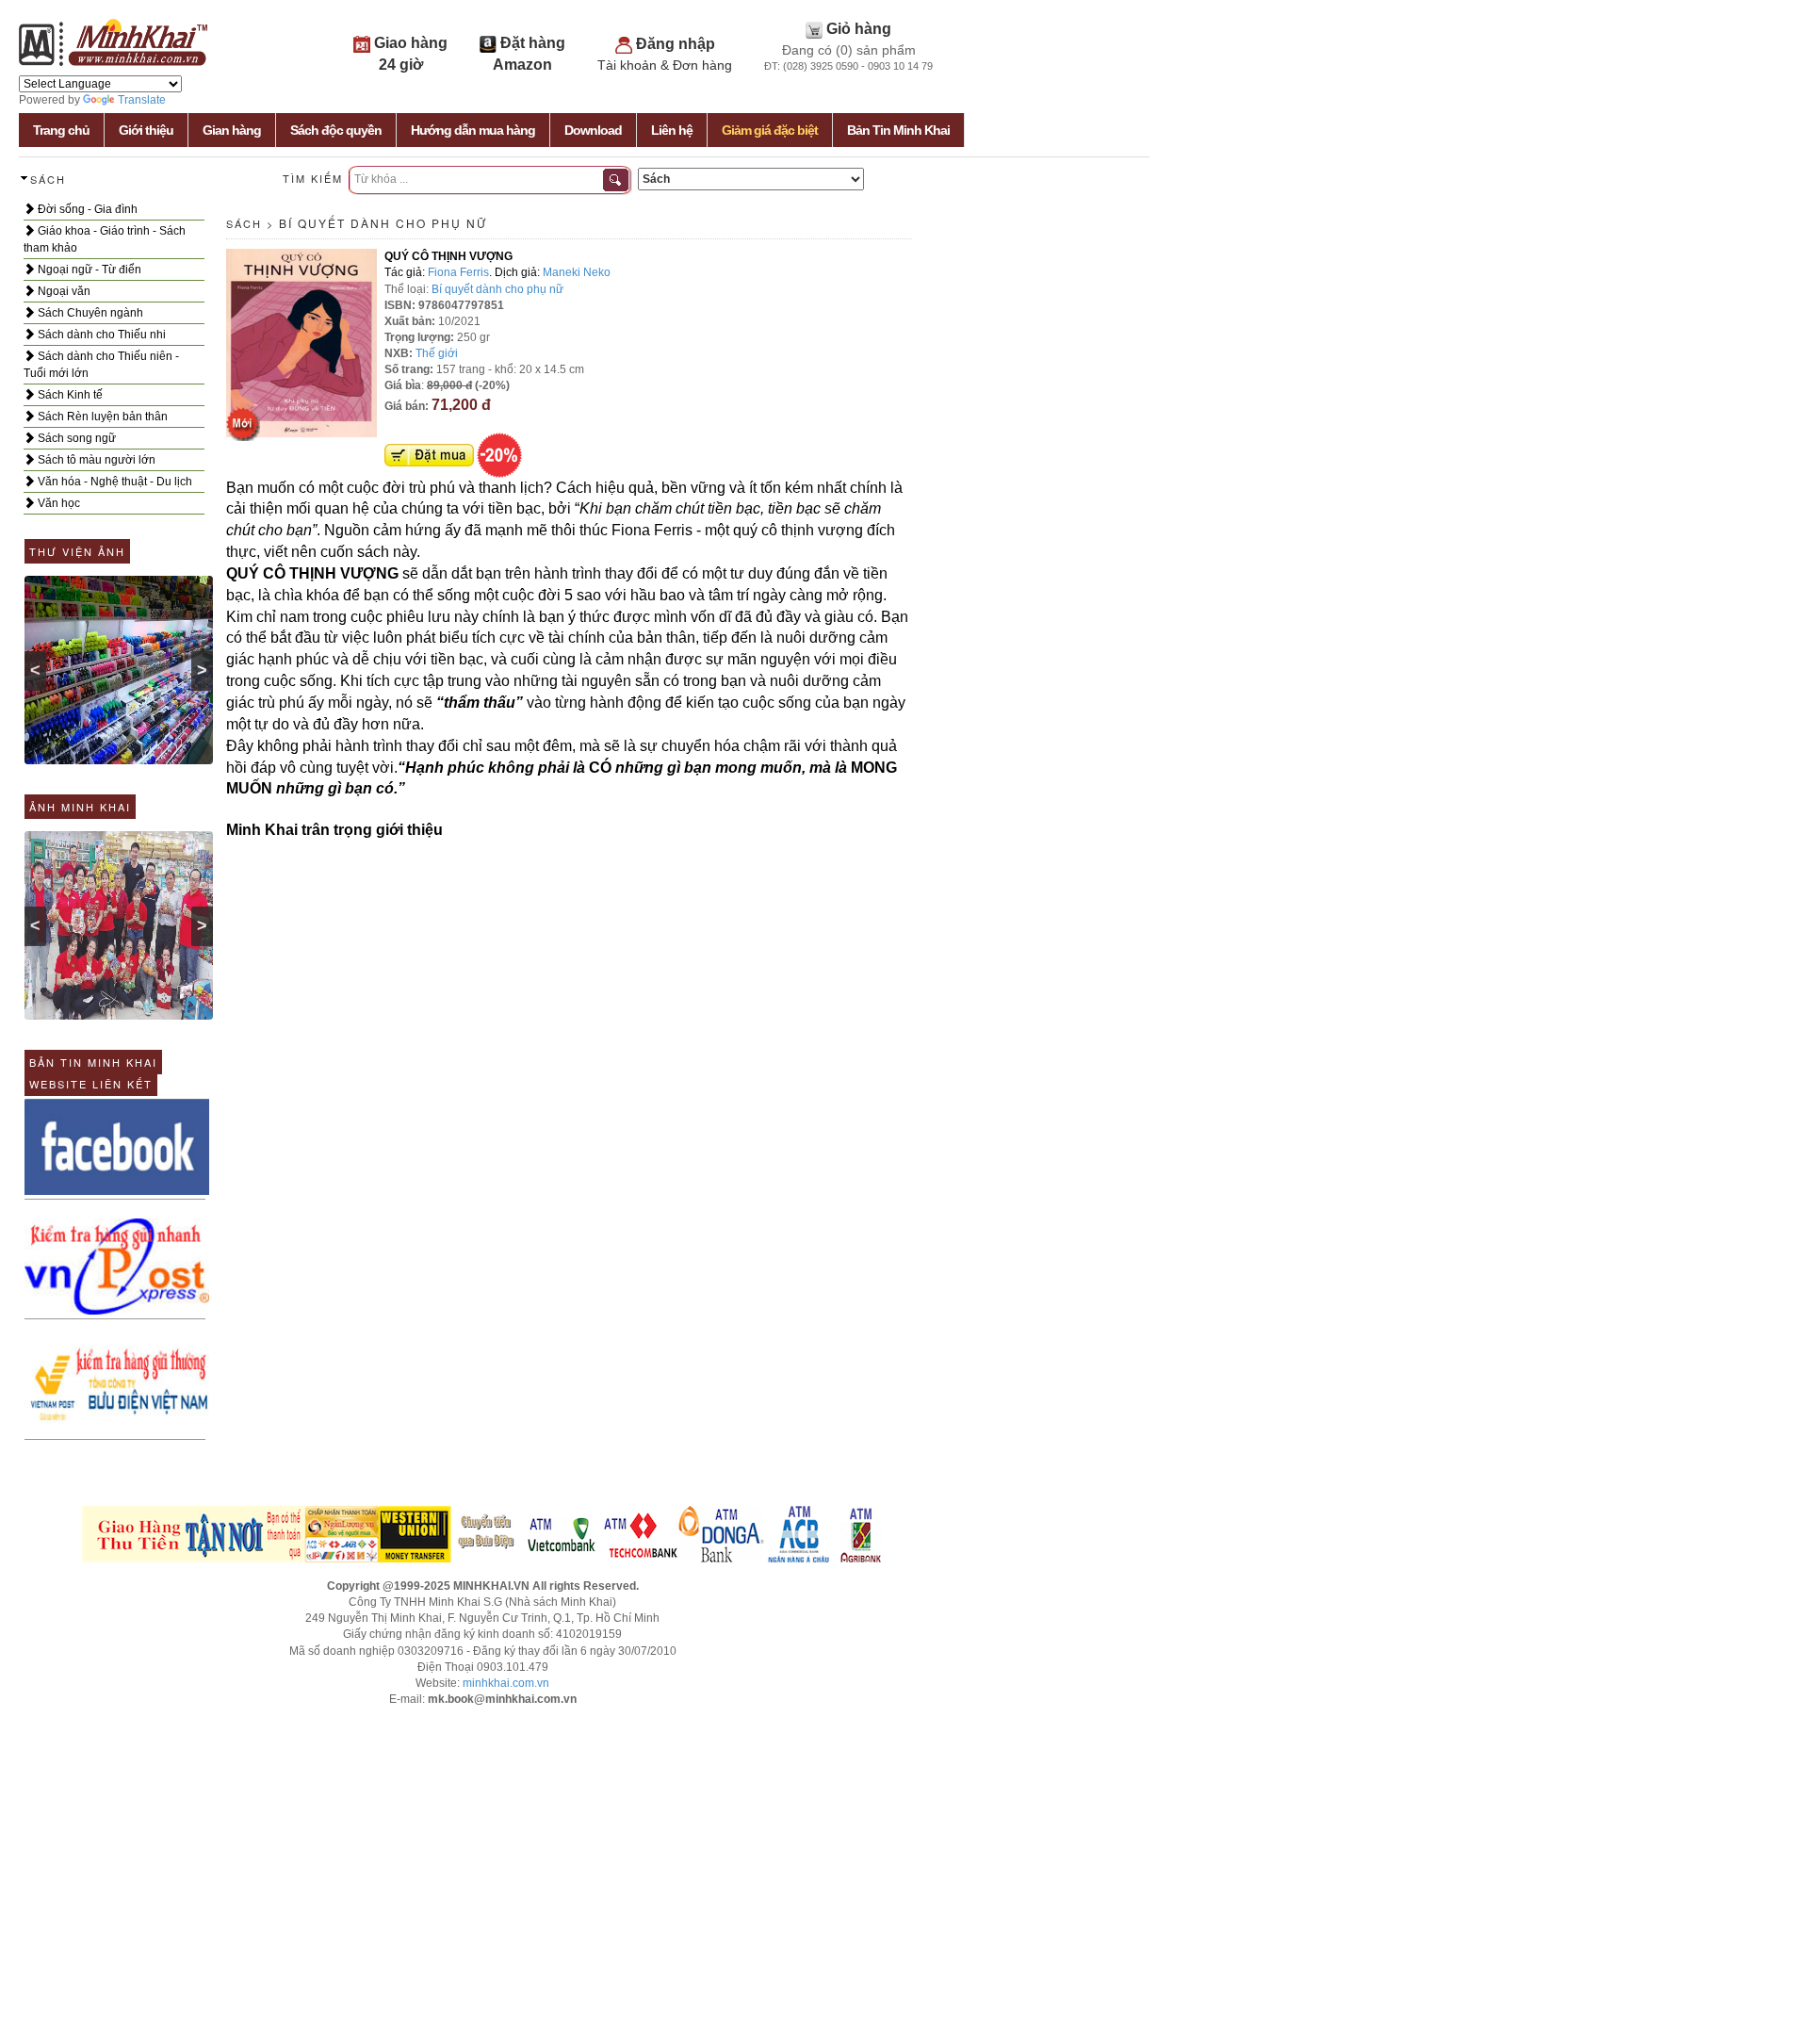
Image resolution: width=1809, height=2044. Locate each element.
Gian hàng (232, 130)
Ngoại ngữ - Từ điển (88, 270)
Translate (142, 100)
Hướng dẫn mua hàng (473, 130)
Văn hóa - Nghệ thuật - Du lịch (114, 482)
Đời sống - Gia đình (86, 209)
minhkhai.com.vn (506, 1683)
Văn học (57, 503)
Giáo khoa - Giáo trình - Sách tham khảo (105, 239)
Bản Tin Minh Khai (898, 130)
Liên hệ (672, 130)
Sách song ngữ (75, 438)
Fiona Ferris (458, 272)
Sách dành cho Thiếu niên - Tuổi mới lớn (101, 365)
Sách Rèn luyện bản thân (101, 417)
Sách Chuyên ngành (89, 313)
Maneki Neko (577, 272)
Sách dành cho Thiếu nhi (100, 335)
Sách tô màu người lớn (95, 460)
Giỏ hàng (859, 29)
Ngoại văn (63, 291)
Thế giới (437, 353)
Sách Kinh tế (69, 395)
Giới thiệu (146, 130)
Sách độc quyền (336, 130)
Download (593, 130)
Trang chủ (61, 130)
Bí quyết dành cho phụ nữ (383, 223)
